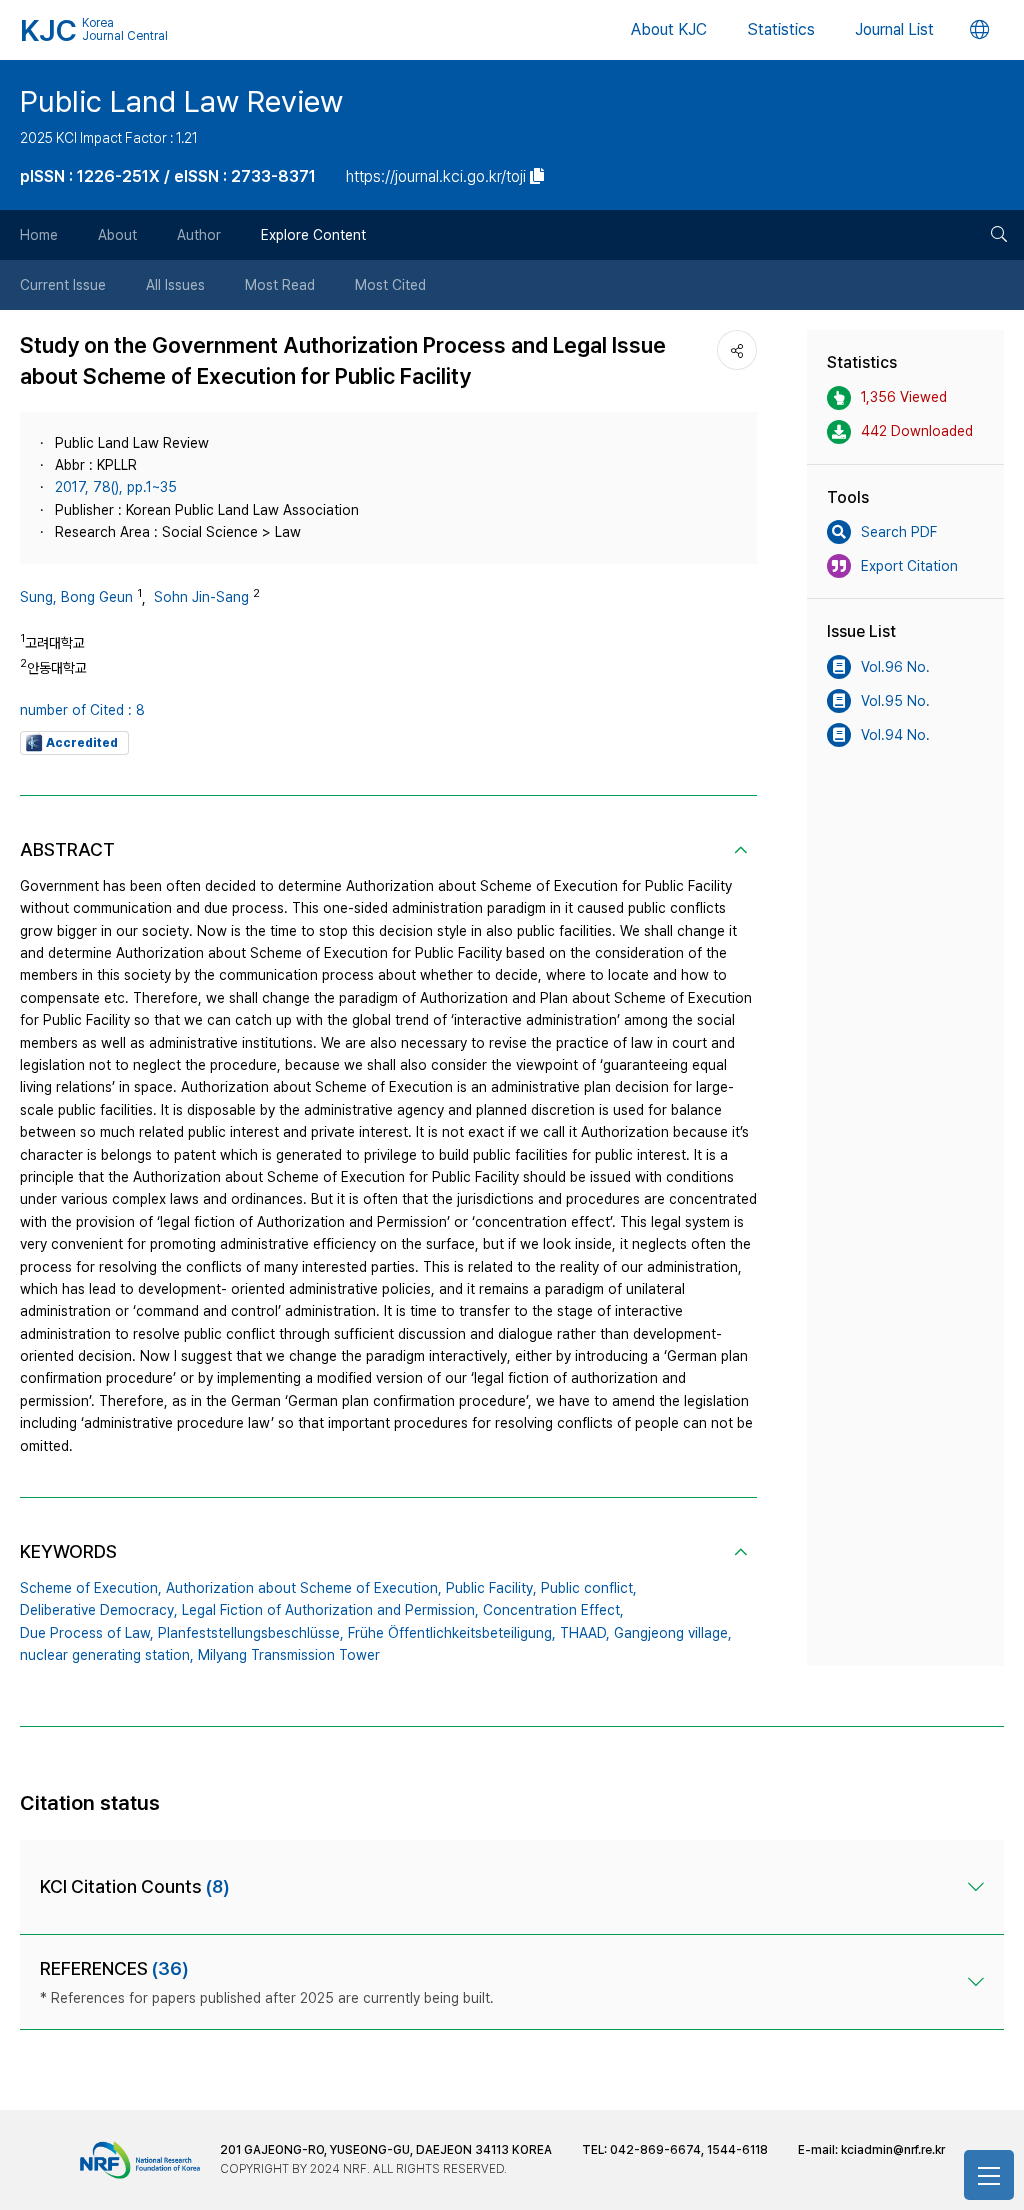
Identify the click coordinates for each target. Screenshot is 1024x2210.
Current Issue (63, 285)
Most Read (280, 285)
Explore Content (313, 235)
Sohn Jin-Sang (201, 597)
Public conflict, (589, 1588)
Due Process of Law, (87, 1633)
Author (199, 235)
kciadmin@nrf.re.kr (893, 2150)
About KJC (669, 29)
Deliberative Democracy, (99, 1610)
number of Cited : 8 (82, 710)
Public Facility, (491, 1588)
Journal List (894, 29)
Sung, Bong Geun (76, 597)
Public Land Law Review (181, 101)
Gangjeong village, (673, 1633)
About (117, 235)
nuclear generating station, (107, 1655)
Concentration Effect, (553, 1610)
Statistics (781, 29)
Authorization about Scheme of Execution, (304, 1588)
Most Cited (390, 285)
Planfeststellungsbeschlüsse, (251, 1633)
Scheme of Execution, (91, 1588)
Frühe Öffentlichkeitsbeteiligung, (452, 1633)
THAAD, (585, 1633)
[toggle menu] (989, 2175)
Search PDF (899, 532)
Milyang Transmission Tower (289, 1655)
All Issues (175, 285)
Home (39, 235)
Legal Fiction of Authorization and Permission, (330, 1610)
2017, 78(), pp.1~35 (116, 487)
